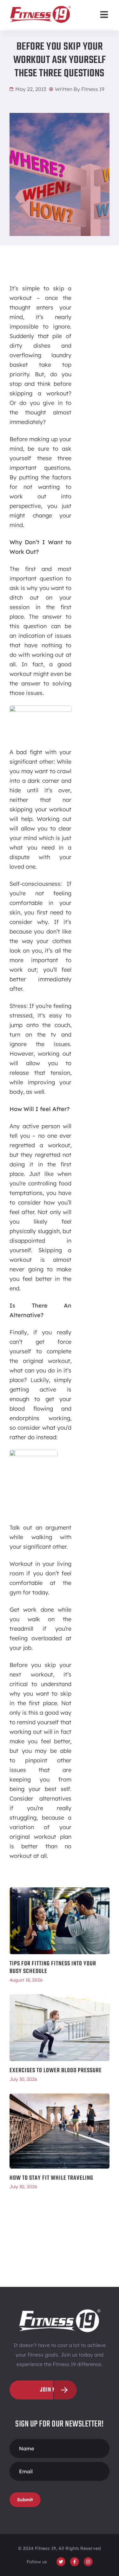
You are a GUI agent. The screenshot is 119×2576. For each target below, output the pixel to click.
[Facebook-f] (75, 2562)
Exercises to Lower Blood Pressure (56, 2071)
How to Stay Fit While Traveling (51, 2178)
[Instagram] (88, 2562)
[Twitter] (61, 2562)
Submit (25, 2500)
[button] (104, 14)
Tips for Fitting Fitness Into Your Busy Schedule (53, 1968)
